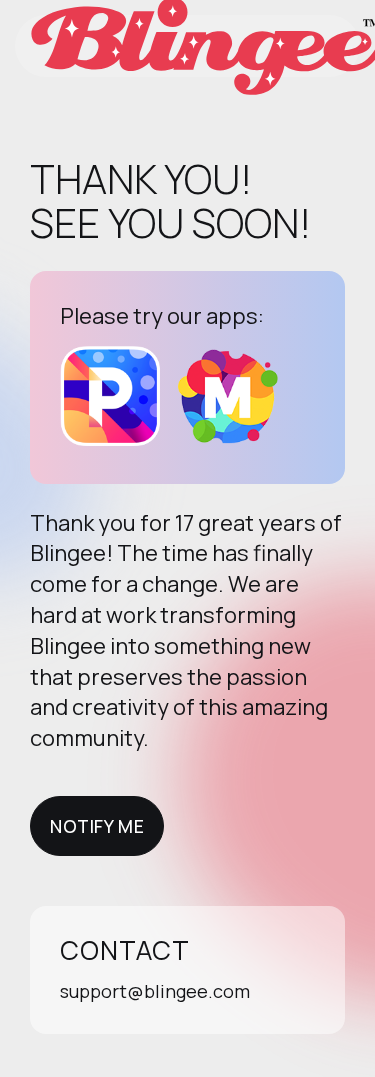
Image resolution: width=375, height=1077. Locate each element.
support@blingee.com (155, 991)
